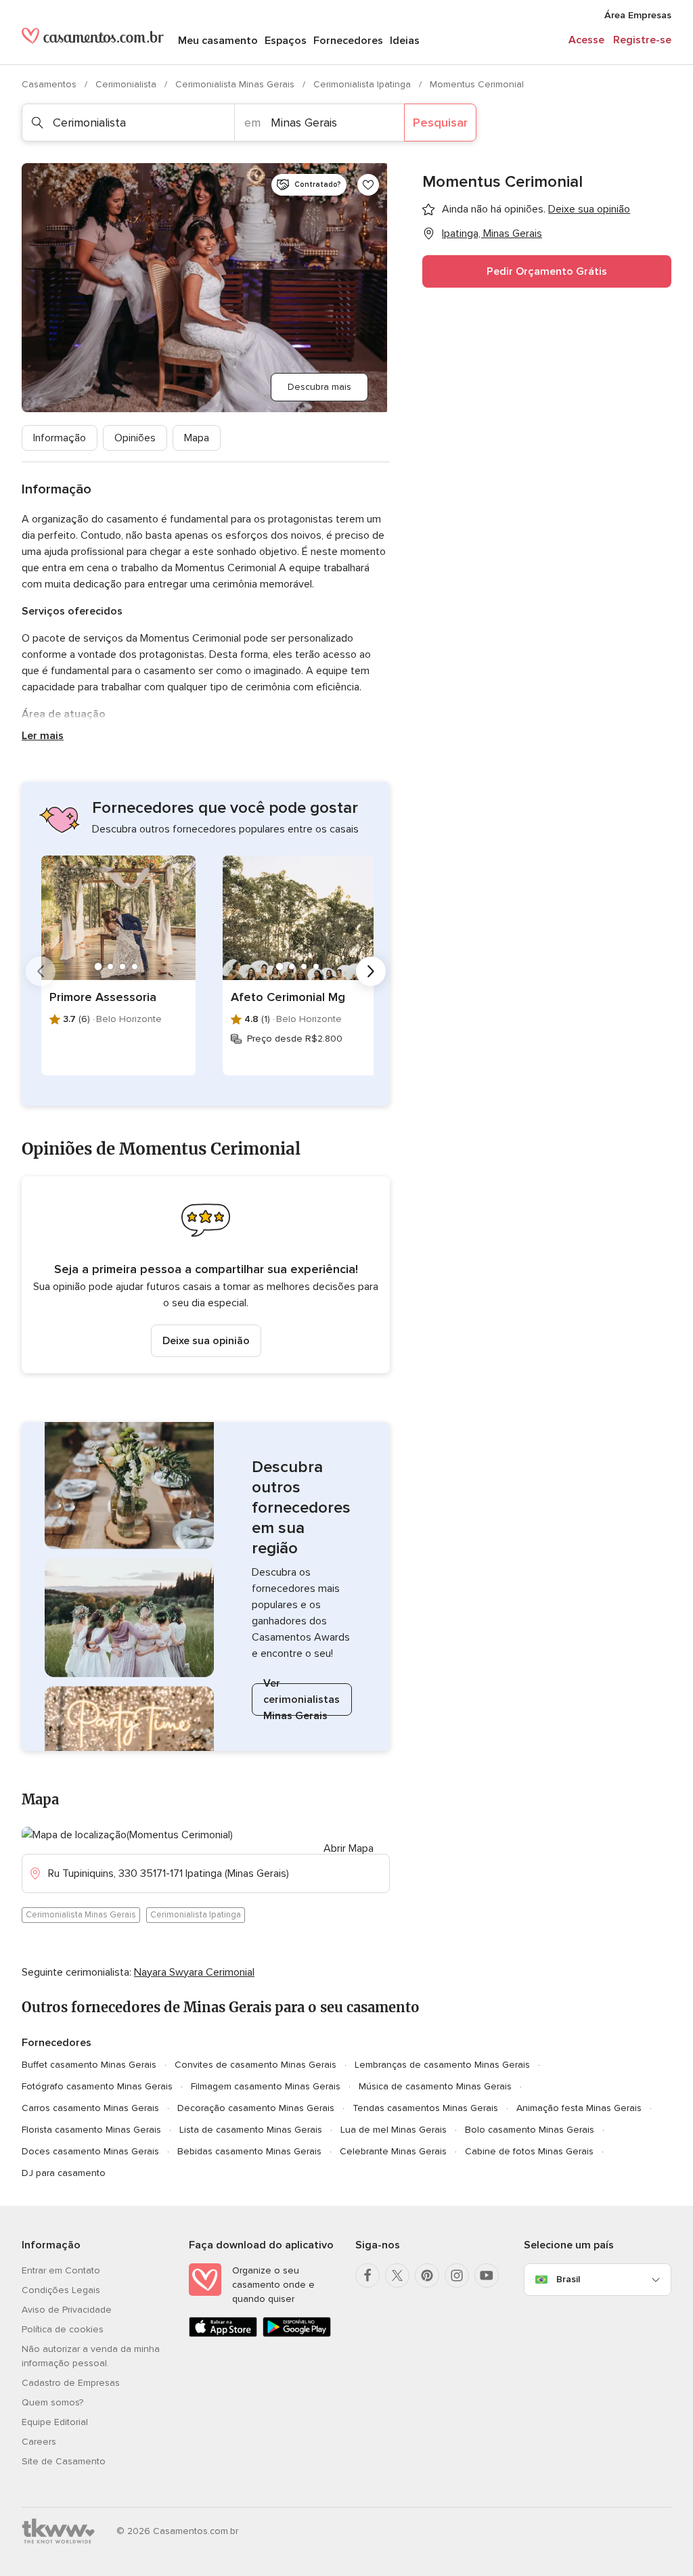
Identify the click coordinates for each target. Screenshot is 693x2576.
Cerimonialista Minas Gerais (236, 84)
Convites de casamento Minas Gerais (255, 2065)
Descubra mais (319, 387)
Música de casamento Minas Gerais (435, 2086)
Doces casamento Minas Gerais (90, 2151)
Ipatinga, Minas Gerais (492, 234)
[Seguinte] (371, 971)
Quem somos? (52, 2402)
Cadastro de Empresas (71, 2383)
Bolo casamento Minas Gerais (530, 2130)
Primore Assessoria (103, 997)
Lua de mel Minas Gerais (394, 2130)
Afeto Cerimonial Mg (288, 997)
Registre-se (642, 40)
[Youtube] (487, 2275)
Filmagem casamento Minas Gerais (266, 2086)
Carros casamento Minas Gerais (90, 2108)
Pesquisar (440, 123)
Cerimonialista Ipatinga (363, 84)
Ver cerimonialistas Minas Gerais (301, 1700)
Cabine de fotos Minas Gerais (529, 2151)
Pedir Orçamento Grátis (547, 271)
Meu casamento (218, 41)
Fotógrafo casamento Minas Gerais (97, 2086)
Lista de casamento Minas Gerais (251, 2130)
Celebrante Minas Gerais (393, 2151)
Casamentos (50, 84)
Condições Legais (61, 2290)
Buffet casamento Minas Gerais (89, 2065)
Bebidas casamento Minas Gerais (249, 2151)
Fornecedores (348, 41)
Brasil (568, 2279)
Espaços (286, 41)
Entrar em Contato (61, 2270)
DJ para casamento (64, 2173)
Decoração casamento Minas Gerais (256, 2108)
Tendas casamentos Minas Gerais (425, 2108)
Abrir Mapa (349, 1848)
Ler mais (43, 736)
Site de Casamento (64, 2461)
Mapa (197, 438)
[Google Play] (297, 2334)
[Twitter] (397, 2275)
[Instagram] (457, 2275)
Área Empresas (638, 15)
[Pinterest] (427, 2275)
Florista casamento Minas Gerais (91, 2130)
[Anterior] (41, 971)
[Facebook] (367, 2275)
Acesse (586, 40)
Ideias (405, 41)
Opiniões (135, 438)
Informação (60, 438)
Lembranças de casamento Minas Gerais (442, 2065)
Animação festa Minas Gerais (579, 2108)
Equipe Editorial (55, 2422)
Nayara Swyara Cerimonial (194, 1972)
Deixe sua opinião (206, 1341)
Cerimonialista (127, 84)
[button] (206, 1275)
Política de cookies (63, 2329)
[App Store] (223, 2334)
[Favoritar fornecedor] (368, 185)
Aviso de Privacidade (67, 2310)
